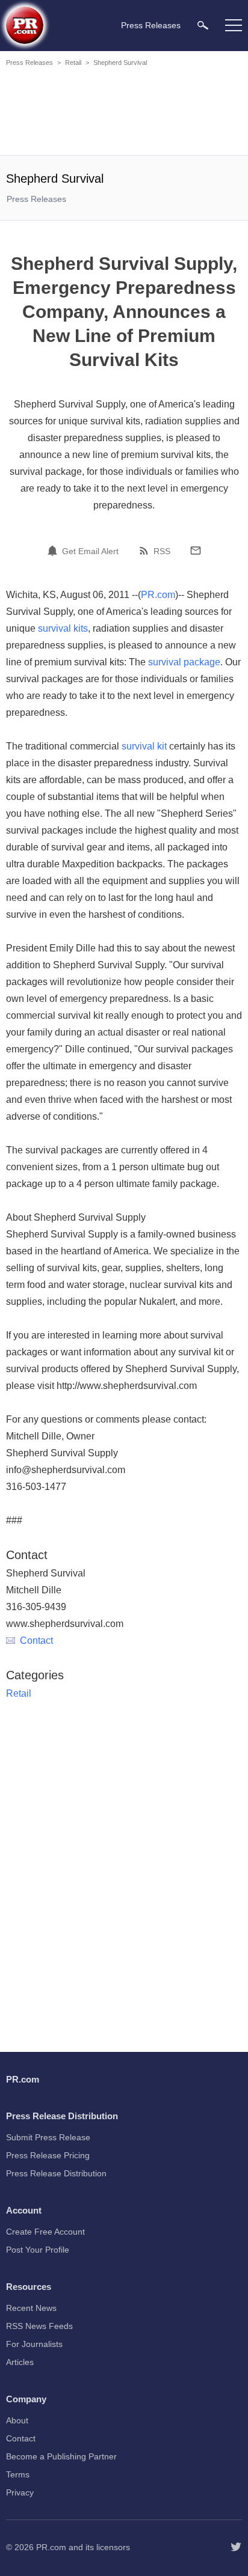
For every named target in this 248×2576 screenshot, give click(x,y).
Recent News (31, 2308)
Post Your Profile (38, 2250)
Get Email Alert (90, 551)
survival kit (144, 746)
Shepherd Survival (120, 63)
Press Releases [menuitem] (151, 25)
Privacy (20, 2492)
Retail (73, 63)
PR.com (158, 595)
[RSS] (146, 551)
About (17, 2420)
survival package (184, 662)
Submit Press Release (48, 2137)
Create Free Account (45, 2232)
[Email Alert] (54, 551)
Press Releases (29, 63)
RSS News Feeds (39, 2326)
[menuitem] (203, 25)
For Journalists (34, 2344)
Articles (20, 2362)
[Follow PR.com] (236, 2547)
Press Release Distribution (56, 2173)
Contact (36, 1641)
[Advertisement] (124, 113)
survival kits (63, 628)
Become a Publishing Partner (61, 2456)
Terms (18, 2474)
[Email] (196, 551)
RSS (162, 551)
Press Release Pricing (48, 2155)
